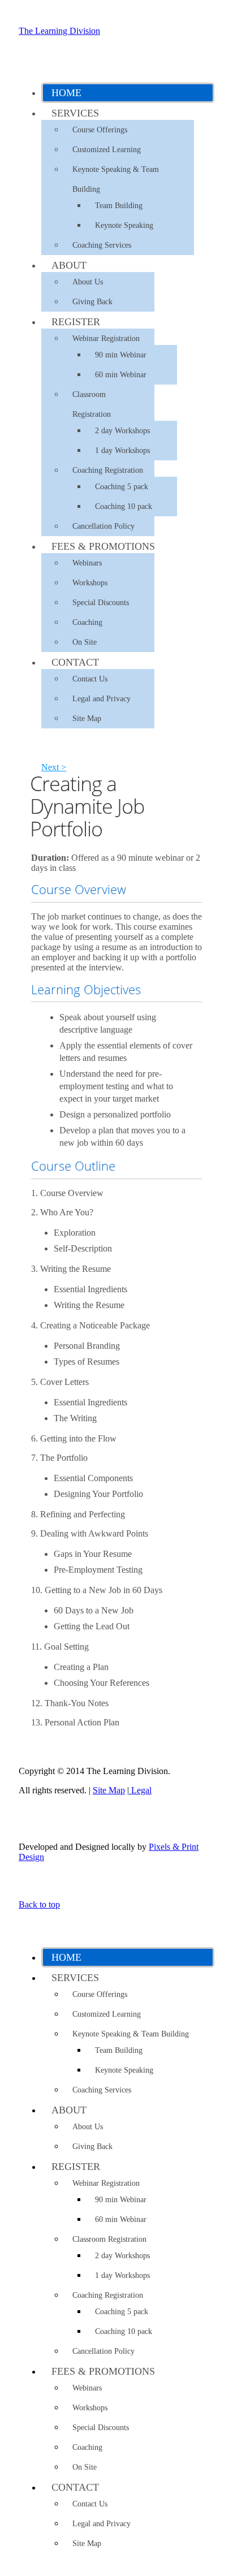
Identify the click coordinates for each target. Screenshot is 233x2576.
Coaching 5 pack (122, 487)
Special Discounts (101, 603)
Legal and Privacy (102, 699)
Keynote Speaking (124, 225)
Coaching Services (102, 245)
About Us (88, 282)
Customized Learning (107, 150)
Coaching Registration (108, 470)
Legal (140, 1790)
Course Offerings (100, 130)
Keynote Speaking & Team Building (116, 179)
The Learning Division (59, 31)
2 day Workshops (122, 431)
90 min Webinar (121, 355)
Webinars (87, 563)
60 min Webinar (121, 375)
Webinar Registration (106, 338)
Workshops (90, 583)
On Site (85, 642)
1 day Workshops (122, 450)
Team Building (119, 206)
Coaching (87, 622)
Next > (54, 767)
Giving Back (92, 302)
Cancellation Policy (103, 526)
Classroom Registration (92, 404)
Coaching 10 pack (124, 506)
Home (66, 93)
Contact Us (90, 679)
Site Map (87, 719)
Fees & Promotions (103, 546)
